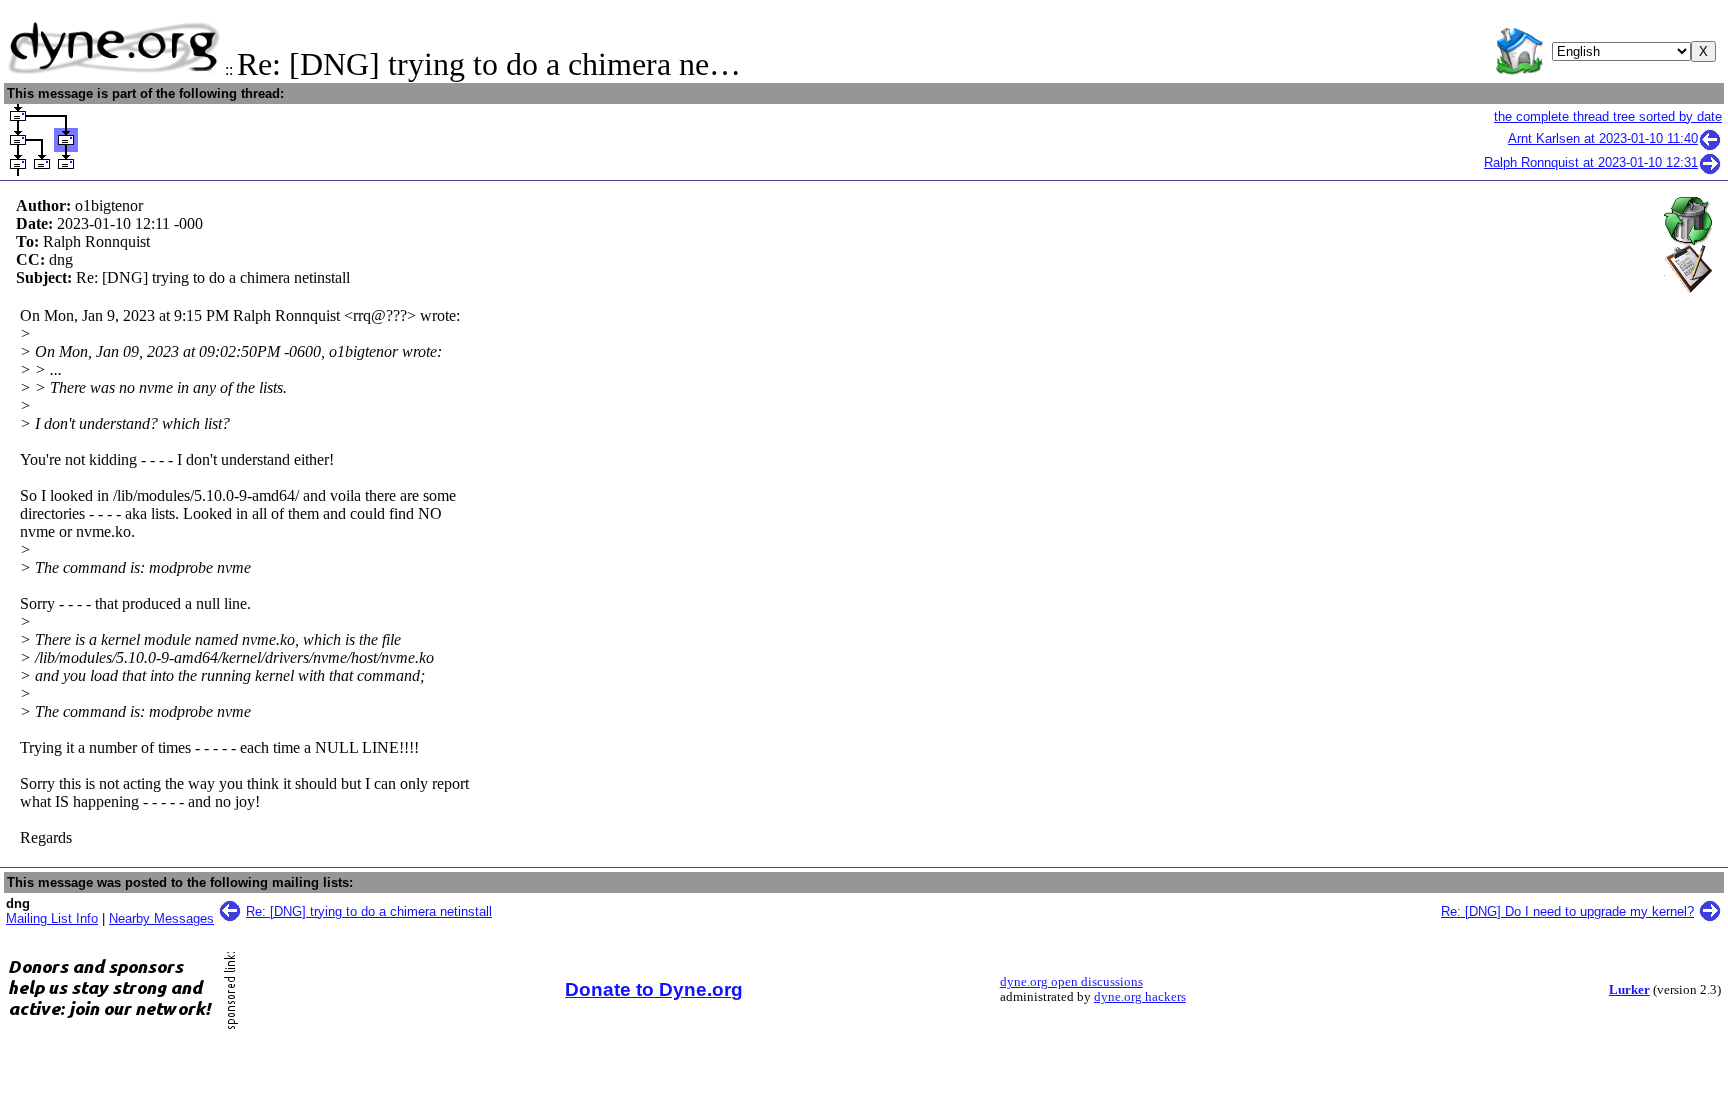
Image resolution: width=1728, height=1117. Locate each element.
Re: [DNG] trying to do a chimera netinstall (369, 911)
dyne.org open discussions (1071, 982)
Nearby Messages (161, 918)
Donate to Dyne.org (654, 989)
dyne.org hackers (1140, 997)
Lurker (1629, 990)
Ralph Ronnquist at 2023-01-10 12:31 (1591, 162)
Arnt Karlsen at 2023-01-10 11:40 (1603, 138)
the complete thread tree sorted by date (1608, 116)
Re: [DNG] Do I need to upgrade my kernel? (1567, 911)
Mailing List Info (52, 918)
